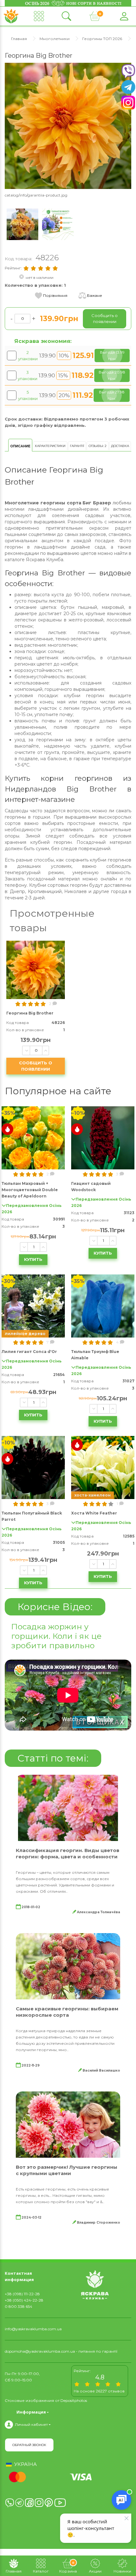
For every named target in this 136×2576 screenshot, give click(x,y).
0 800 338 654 (19, 2306)
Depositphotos (74, 2400)
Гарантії (77, 446)
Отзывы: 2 (98, 446)
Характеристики (50, 446)
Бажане (95, 295)
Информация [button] (31, 2412)
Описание (20, 446)
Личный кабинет (31, 2424)
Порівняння (55, 295)
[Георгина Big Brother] (68, 125)
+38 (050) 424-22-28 (24, 2300)
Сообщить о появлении (36, 1066)
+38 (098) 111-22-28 (22, 2294)
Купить (33, 1259)
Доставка (120, 446)
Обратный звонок (29, 2445)
